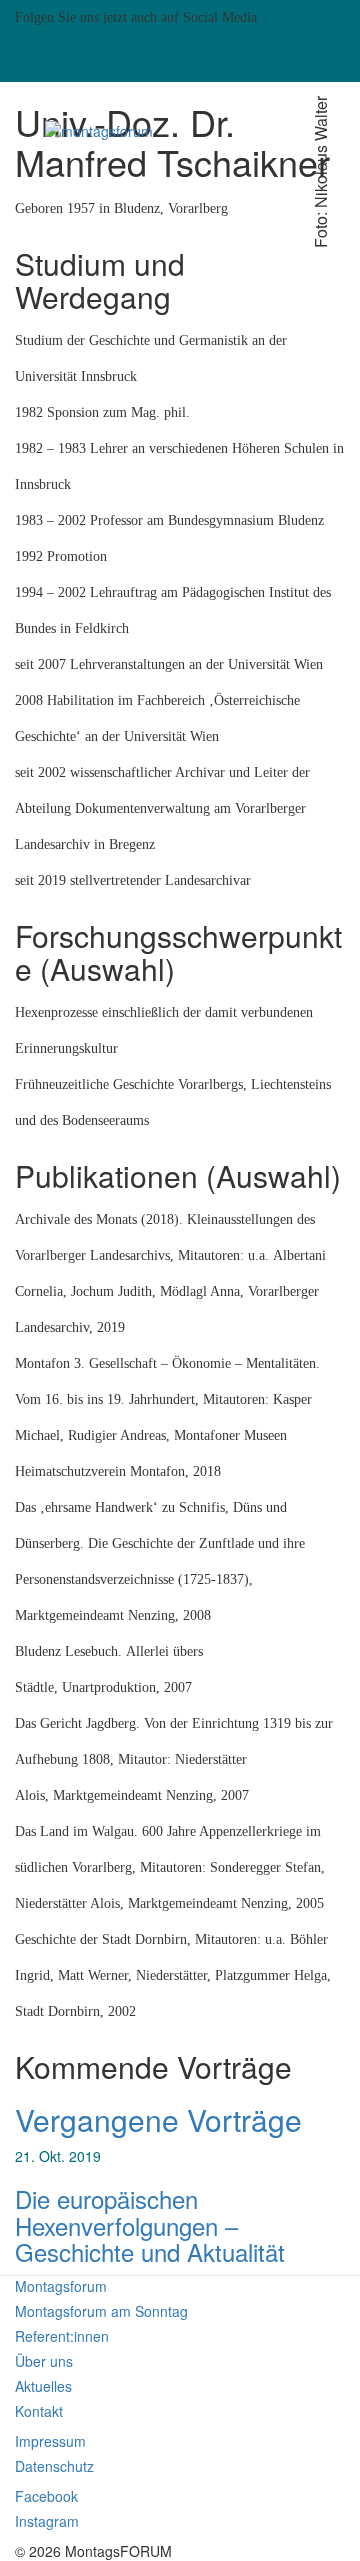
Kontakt (39, 2411)
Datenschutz (54, 2466)
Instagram (293, 17)
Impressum (50, 2441)
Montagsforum (61, 2286)
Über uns (44, 2361)
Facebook (42, 53)
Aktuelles (43, 2386)
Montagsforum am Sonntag (101, 2311)
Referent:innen (62, 2336)
